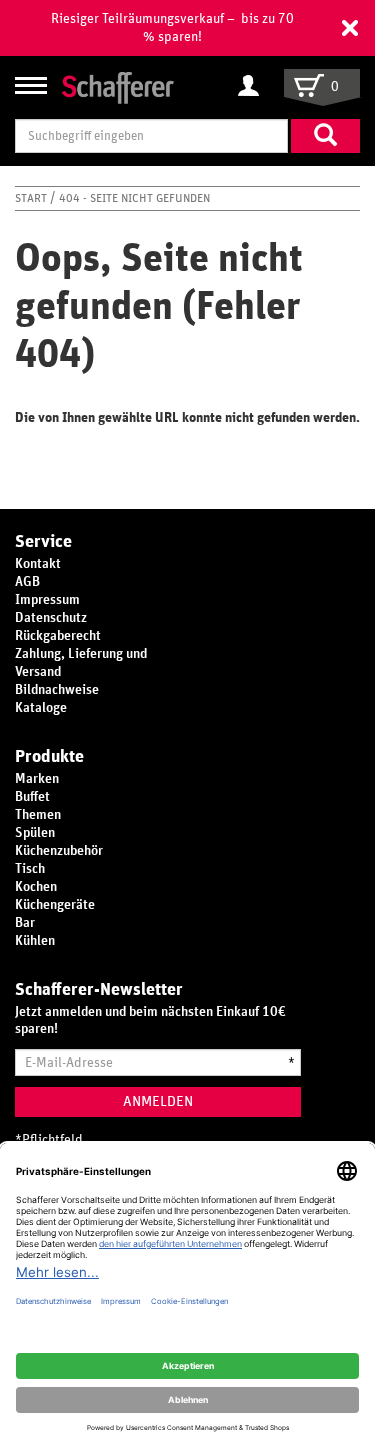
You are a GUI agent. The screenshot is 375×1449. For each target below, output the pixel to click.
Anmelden (158, 1101)
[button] (350, 28)
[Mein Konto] (253, 87)
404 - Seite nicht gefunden (134, 198)
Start (32, 198)
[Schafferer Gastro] (118, 86)
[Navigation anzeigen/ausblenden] (31, 85)
